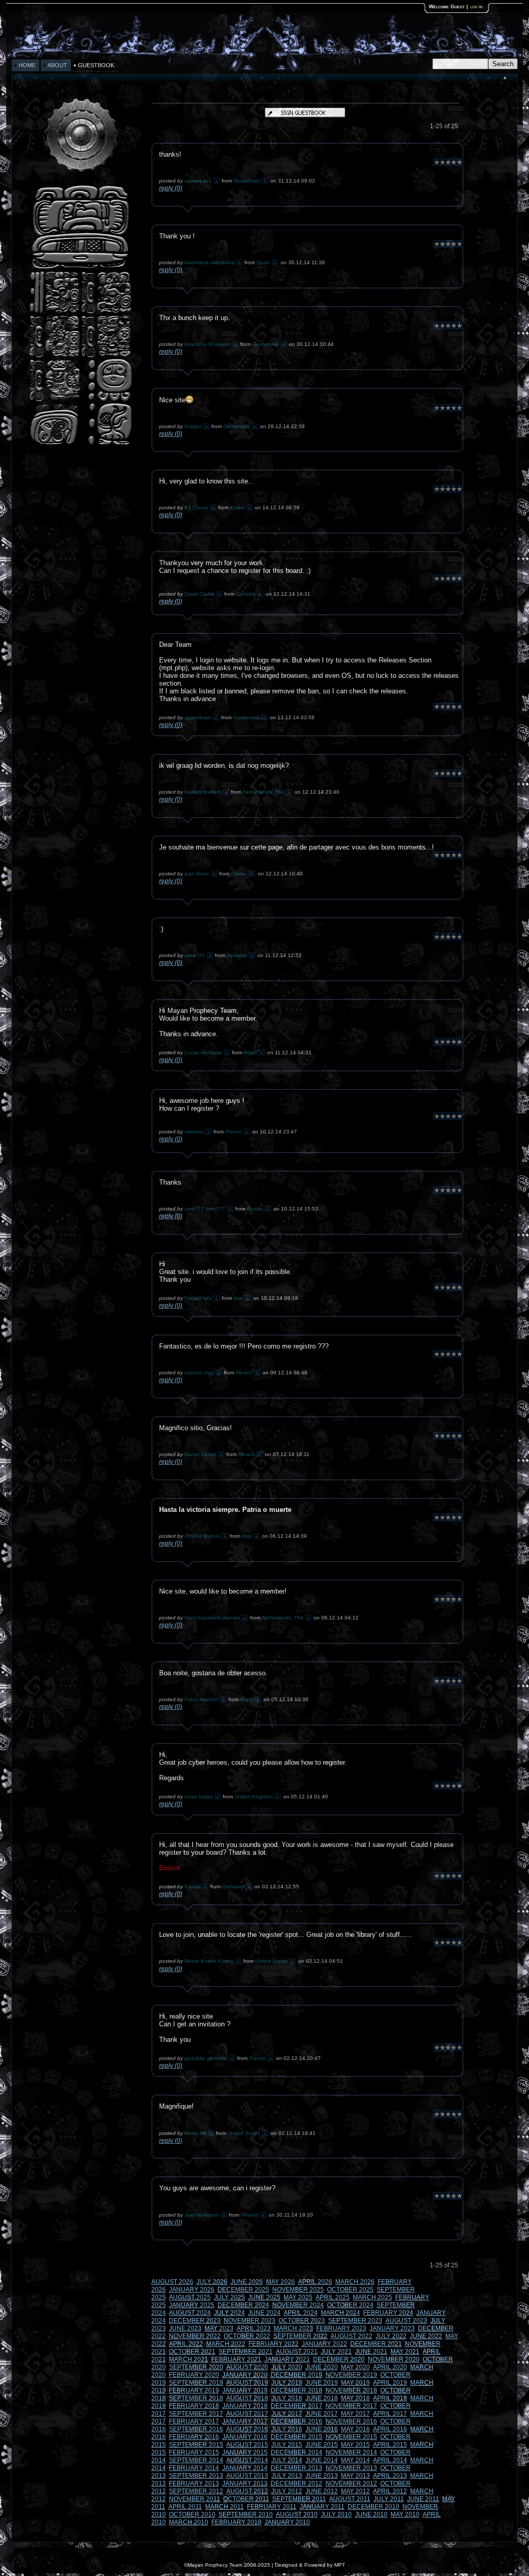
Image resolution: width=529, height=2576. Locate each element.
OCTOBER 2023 (302, 2321)
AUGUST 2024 (190, 2313)
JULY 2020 (287, 2367)
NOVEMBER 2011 (195, 2499)
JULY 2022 (391, 2336)
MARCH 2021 (189, 2359)
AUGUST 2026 (172, 2282)
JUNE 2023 (185, 2328)
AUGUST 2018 (247, 2398)
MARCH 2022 (226, 2344)
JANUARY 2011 (322, 2507)
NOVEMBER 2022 (195, 2336)
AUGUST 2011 (350, 2499)
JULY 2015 (287, 2445)
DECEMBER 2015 (297, 2437)
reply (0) (171, 188)
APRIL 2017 (390, 2414)
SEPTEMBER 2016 (196, 2429)
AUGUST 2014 (247, 2460)
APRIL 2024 (301, 2313)
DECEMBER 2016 (297, 2421)
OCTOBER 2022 (247, 2336)
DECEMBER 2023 (195, 2321)
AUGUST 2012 (247, 2491)
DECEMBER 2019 (297, 2375)
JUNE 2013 (322, 2476)
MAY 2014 (355, 2460)
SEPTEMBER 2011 (299, 2499)
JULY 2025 (229, 2297)
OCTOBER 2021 (192, 2352)
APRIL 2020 (390, 2367)
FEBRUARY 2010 (236, 2522)
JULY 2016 (287, 2429)
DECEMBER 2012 (297, 2483)
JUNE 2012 (322, 2491)
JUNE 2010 (371, 2514)
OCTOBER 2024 (350, 2305)
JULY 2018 (287, 2398)
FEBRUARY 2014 (194, 2468)
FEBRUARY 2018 (194, 2406)
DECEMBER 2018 (297, 2390)
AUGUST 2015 (247, 2445)
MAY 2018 (355, 2398)
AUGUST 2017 (247, 2414)
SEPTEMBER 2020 (196, 2367)
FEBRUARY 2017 (194, 2421)
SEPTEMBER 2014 (196, 2460)
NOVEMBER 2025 (298, 2290)
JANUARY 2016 (245, 2437)
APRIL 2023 (254, 2328)
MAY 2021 (405, 2352)
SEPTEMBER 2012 (196, 2491)
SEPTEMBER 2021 (246, 2352)
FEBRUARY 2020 (194, 2375)
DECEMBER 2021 (376, 2344)
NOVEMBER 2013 (351, 2468)
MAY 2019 (355, 2383)
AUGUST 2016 (247, 2429)
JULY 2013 (287, 2476)
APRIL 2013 (390, 2476)
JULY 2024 (229, 2313)
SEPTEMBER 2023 (355, 2321)
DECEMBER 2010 (374, 2507)
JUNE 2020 (322, 2367)
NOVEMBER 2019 (351, 2375)
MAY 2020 (355, 2367)
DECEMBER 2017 (297, 2406)
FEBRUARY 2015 (194, 2452)
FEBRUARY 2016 (194, 2437)
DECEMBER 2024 (243, 2305)
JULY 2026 (212, 2282)
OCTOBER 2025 (350, 2290)
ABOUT (57, 65)
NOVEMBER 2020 (394, 2359)
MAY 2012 (355, 2491)
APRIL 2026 (315, 2282)
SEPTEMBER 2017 (196, 2414)
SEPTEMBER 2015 (196, 2445)
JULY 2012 (287, 2491)
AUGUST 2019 (247, 2383)
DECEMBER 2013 (297, 2468)
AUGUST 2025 (190, 2297)
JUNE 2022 (426, 2336)
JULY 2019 (287, 2383)
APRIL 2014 (390, 2460)
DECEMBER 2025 (243, 2290)
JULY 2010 (336, 2514)
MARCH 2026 (355, 2282)
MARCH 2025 (372, 2297)
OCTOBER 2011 (246, 2499)
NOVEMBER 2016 (351, 2421)
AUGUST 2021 (297, 2352)
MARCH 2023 (293, 2328)
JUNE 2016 (322, 2429)
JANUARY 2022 (324, 2344)
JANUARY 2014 (245, 2468)
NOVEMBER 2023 (250, 2321)
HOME (27, 65)
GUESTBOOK (96, 65)
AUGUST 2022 (352, 2336)
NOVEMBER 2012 (351, 2483)
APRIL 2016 (390, 2429)
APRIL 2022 (186, 2344)
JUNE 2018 (322, 2398)
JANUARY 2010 (287, 2522)
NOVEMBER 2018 (351, 2390)
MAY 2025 (298, 2297)
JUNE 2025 (264, 2297)
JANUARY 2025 (192, 2305)
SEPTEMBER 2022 (300, 2336)
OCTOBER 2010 (192, 2514)
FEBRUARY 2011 (272, 2507)
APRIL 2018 (390, 2398)
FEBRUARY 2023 (341, 2328)
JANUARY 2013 (245, 2483)
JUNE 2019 (322, 2383)
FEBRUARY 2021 (236, 2359)
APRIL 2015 (390, 2445)
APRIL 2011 (185, 2507)
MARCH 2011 (224, 2507)
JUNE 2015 (322, 2445)
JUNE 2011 (423, 2499)
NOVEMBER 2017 (351, 2406)
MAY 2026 (281, 2282)
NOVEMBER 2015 (351, 2437)
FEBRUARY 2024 (388, 2313)
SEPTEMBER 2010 (246, 2514)
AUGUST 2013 (247, 2476)
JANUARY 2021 (287, 2359)
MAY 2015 (355, 2445)
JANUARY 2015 (245, 2452)
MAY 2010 (405, 2514)
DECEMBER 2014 (297, 2452)
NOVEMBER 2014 (351, 2452)
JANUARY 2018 (245, 2406)
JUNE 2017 (322, 2414)
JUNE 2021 (371, 2352)
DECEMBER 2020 (339, 2359)
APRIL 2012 (390, 2491)
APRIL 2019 (390, 2383)
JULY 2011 (389, 2499)
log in (476, 6)
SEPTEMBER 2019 (196, 2383)
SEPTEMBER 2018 (196, 2398)
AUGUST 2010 (297, 2514)
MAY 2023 (219, 2328)
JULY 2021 (336, 2352)
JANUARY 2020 (245, 2375)
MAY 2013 (355, 2476)
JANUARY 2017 (245, 2421)
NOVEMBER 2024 (298, 2305)
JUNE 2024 (264, 2313)
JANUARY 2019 (245, 2390)
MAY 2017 (355, 2414)
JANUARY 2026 (192, 2290)
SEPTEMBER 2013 (196, 2476)
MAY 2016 (355, 2429)
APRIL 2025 (333, 2297)
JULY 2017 (287, 2414)
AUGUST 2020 (247, 2367)
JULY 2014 (287, 2460)
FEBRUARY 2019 (194, 2390)
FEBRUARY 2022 (274, 2344)
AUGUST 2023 (406, 2321)
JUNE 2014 (322, 2460)
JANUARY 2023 (392, 2328)
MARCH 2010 (189, 2522)
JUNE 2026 (247, 2282)
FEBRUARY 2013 (194, 2483)
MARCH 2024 (340, 2313)
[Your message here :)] (81, 444)
